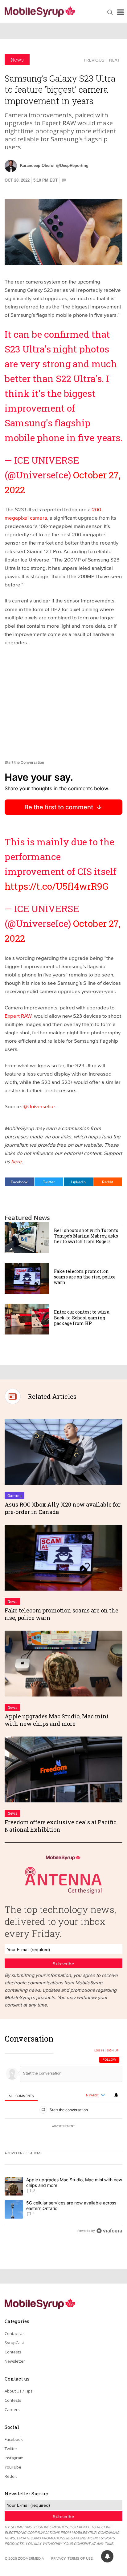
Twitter (49, 1182)
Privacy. (59, 2558)
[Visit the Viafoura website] (109, 2231)
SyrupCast (14, 2343)
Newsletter (15, 2361)
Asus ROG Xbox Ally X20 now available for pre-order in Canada (63, 1508)
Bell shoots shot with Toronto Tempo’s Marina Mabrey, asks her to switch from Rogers (86, 1236)
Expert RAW (18, 1016)
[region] (63, 2136)
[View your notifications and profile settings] (116, 2095)
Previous (94, 60)
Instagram (14, 2458)
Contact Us (15, 2333)
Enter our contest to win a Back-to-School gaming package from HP (82, 1317)
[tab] (21, 2096)
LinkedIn (78, 1182)
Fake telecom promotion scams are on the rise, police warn (85, 1277)
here (16, 1161)
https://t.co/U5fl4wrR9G (57, 886)
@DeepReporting (72, 165)
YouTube (13, 2467)
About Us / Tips (19, 2391)
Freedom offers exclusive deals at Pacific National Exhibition (61, 1826)
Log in (99, 2051)
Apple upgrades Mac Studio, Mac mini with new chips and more (57, 1720)
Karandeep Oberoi (37, 165)
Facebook (19, 1182)
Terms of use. (81, 2558)
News (17, 60)
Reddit (108, 1182)
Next (115, 60)
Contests (13, 2352)
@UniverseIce (39, 1106)
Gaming (14, 1495)
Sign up (113, 2051)
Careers (12, 2409)
